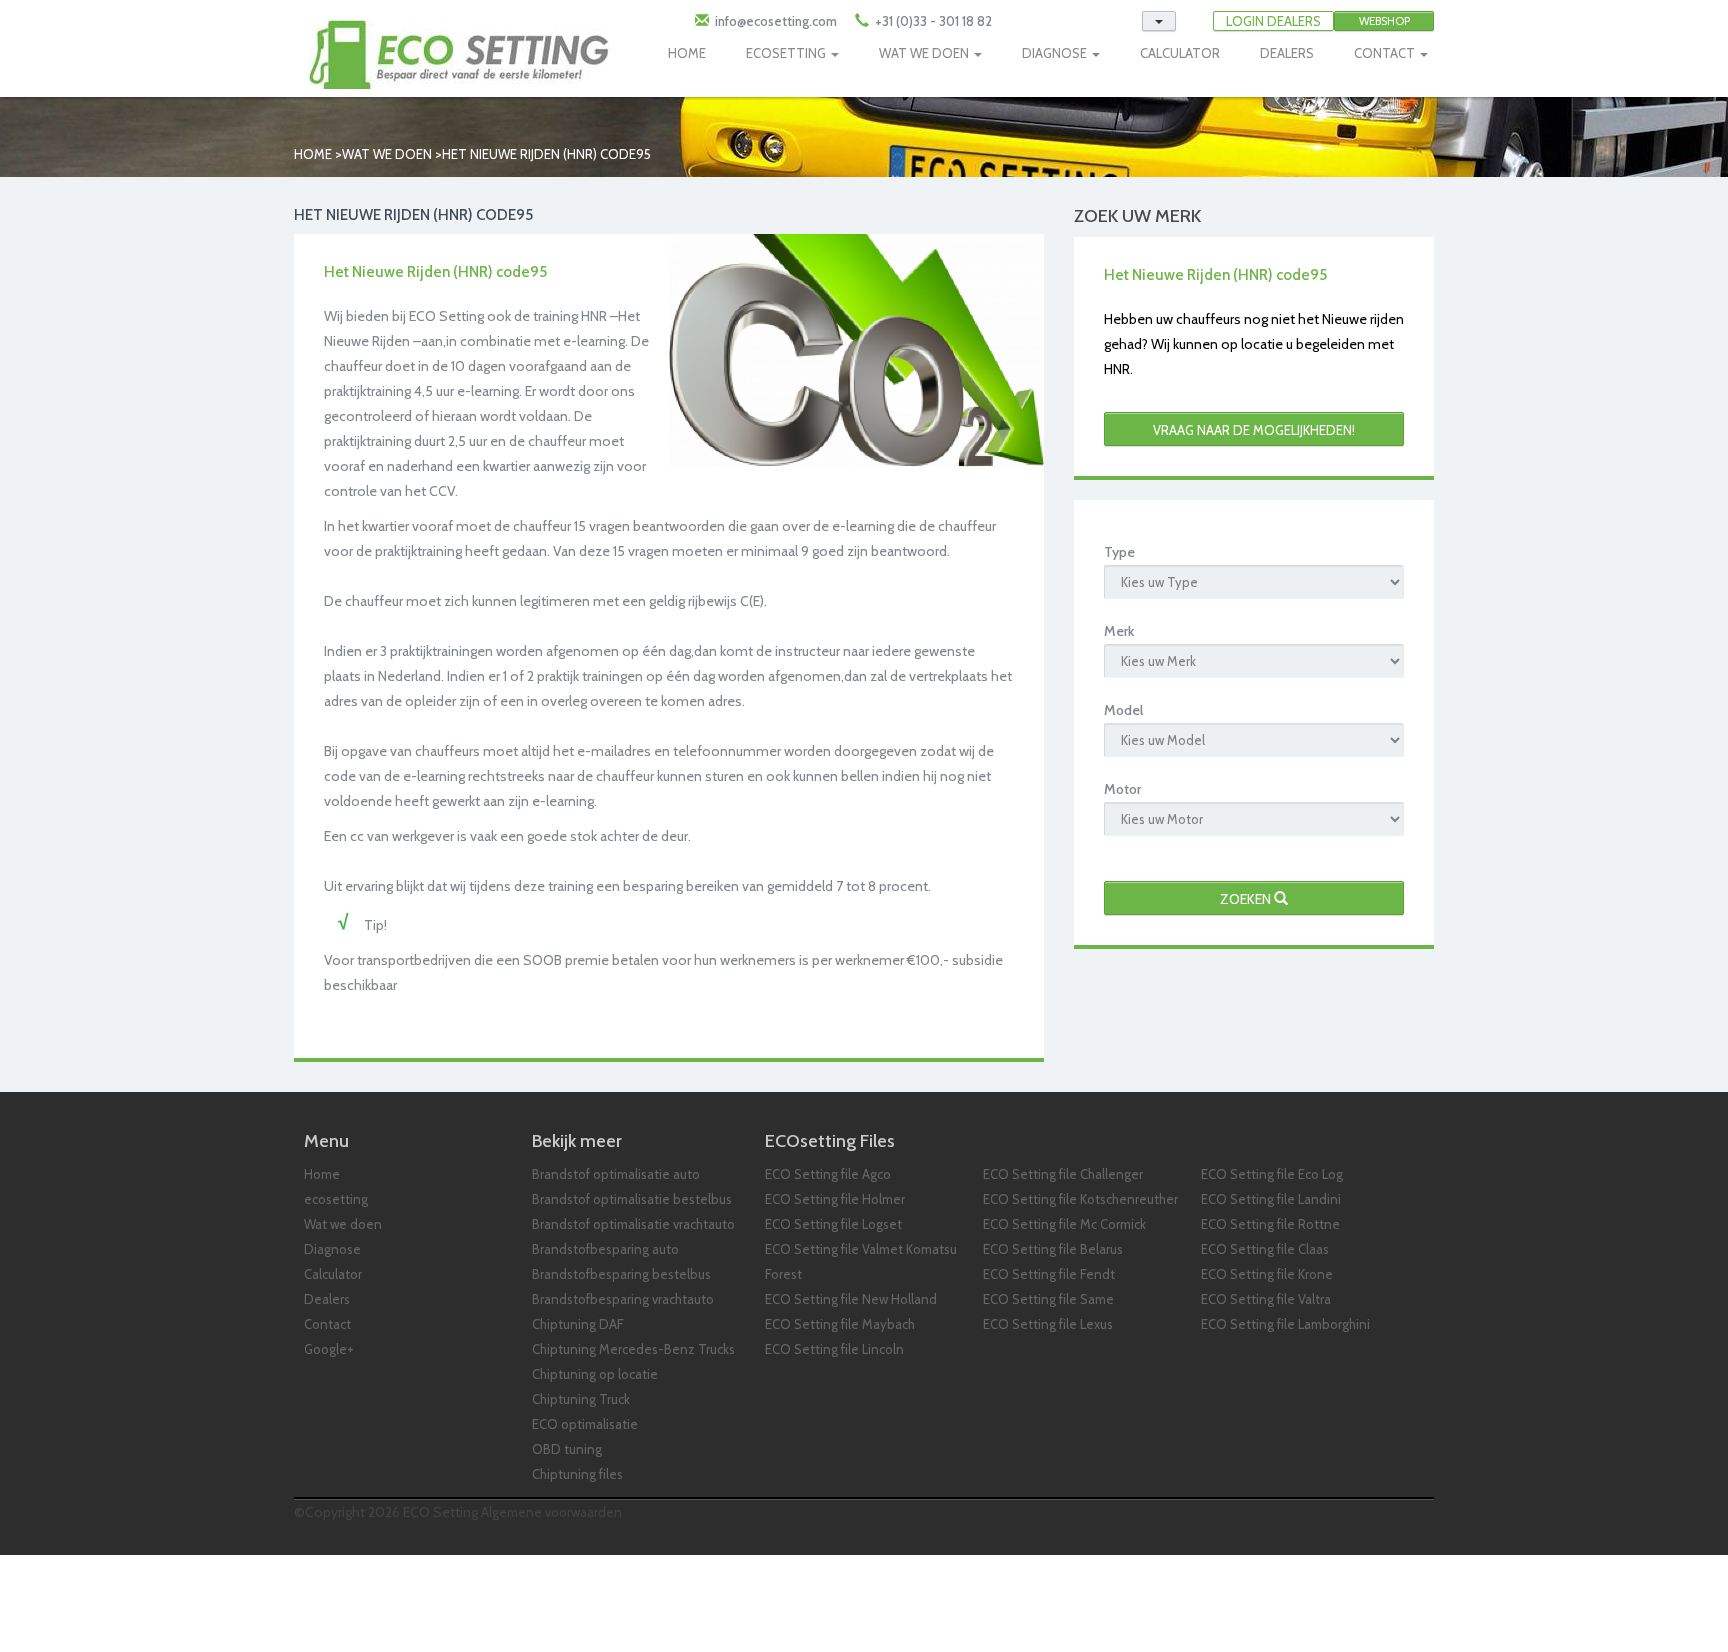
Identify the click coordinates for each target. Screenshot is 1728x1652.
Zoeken (1247, 899)
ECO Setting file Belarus (1053, 1249)
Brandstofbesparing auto (605, 1249)
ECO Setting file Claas (1265, 1249)
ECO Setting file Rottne (1270, 1224)
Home (313, 154)
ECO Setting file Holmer (835, 1199)
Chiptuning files (577, 1474)
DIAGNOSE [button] (1056, 53)
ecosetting (336, 1199)
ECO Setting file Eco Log (1272, 1174)
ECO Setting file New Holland (851, 1299)
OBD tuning (567, 1449)
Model (1123, 710)
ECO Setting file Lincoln (834, 1349)
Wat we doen (387, 154)
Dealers (327, 1299)
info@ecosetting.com (776, 21)
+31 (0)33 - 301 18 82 (932, 21)
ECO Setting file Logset (833, 1224)
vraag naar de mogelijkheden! (1254, 430)
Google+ (329, 1349)
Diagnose (332, 1249)
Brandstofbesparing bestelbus (621, 1274)
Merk (1119, 631)
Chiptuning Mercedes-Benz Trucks (633, 1349)
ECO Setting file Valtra (1266, 1299)
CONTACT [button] (1386, 53)
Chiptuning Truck (581, 1399)
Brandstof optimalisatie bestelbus (632, 1199)
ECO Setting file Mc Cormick (1064, 1224)
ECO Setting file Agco (828, 1174)
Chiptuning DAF (578, 1324)
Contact (327, 1324)
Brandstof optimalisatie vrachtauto (633, 1224)
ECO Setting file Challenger (1063, 1174)
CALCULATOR (1180, 53)
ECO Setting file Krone (1267, 1274)
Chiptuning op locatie (595, 1374)
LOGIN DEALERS (1273, 21)
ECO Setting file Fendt (1049, 1274)
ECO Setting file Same (1048, 1299)
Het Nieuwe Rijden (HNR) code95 (546, 154)
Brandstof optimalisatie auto (616, 1174)
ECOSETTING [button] (787, 53)
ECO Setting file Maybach (840, 1324)
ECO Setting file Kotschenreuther (1080, 1199)
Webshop (1384, 21)
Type (1119, 552)
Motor (1122, 789)
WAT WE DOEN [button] (925, 53)
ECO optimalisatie (585, 1424)
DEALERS (1287, 53)
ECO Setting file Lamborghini (1285, 1324)
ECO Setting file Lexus (1048, 1324)
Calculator (333, 1274)
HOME (687, 53)
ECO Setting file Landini (1271, 1199)
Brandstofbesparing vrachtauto (623, 1299)
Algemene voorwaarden (551, 1512)
